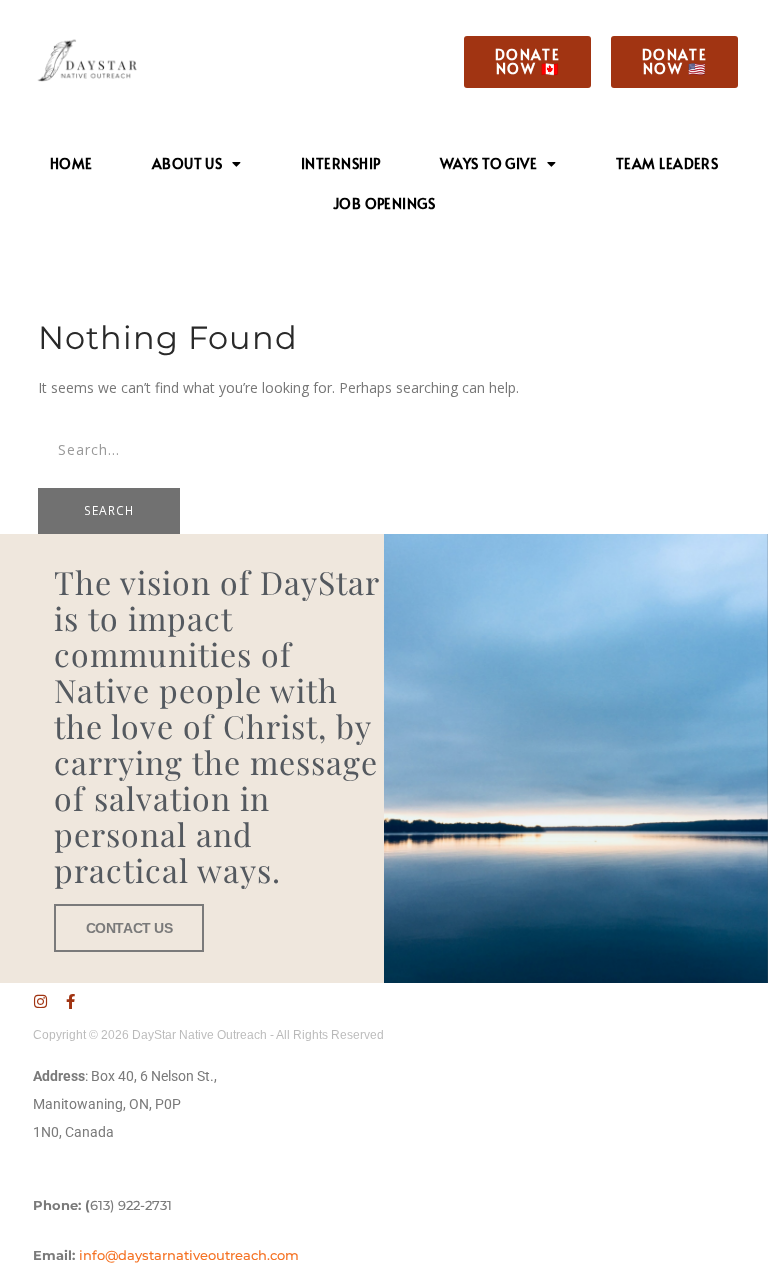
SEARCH (109, 510)
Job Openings (384, 203)
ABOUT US (187, 163)
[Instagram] (40, 1001)
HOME (71, 163)
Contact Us (129, 928)
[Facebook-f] (70, 1001)
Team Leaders (667, 163)
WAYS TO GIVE (488, 163)
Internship (341, 163)
